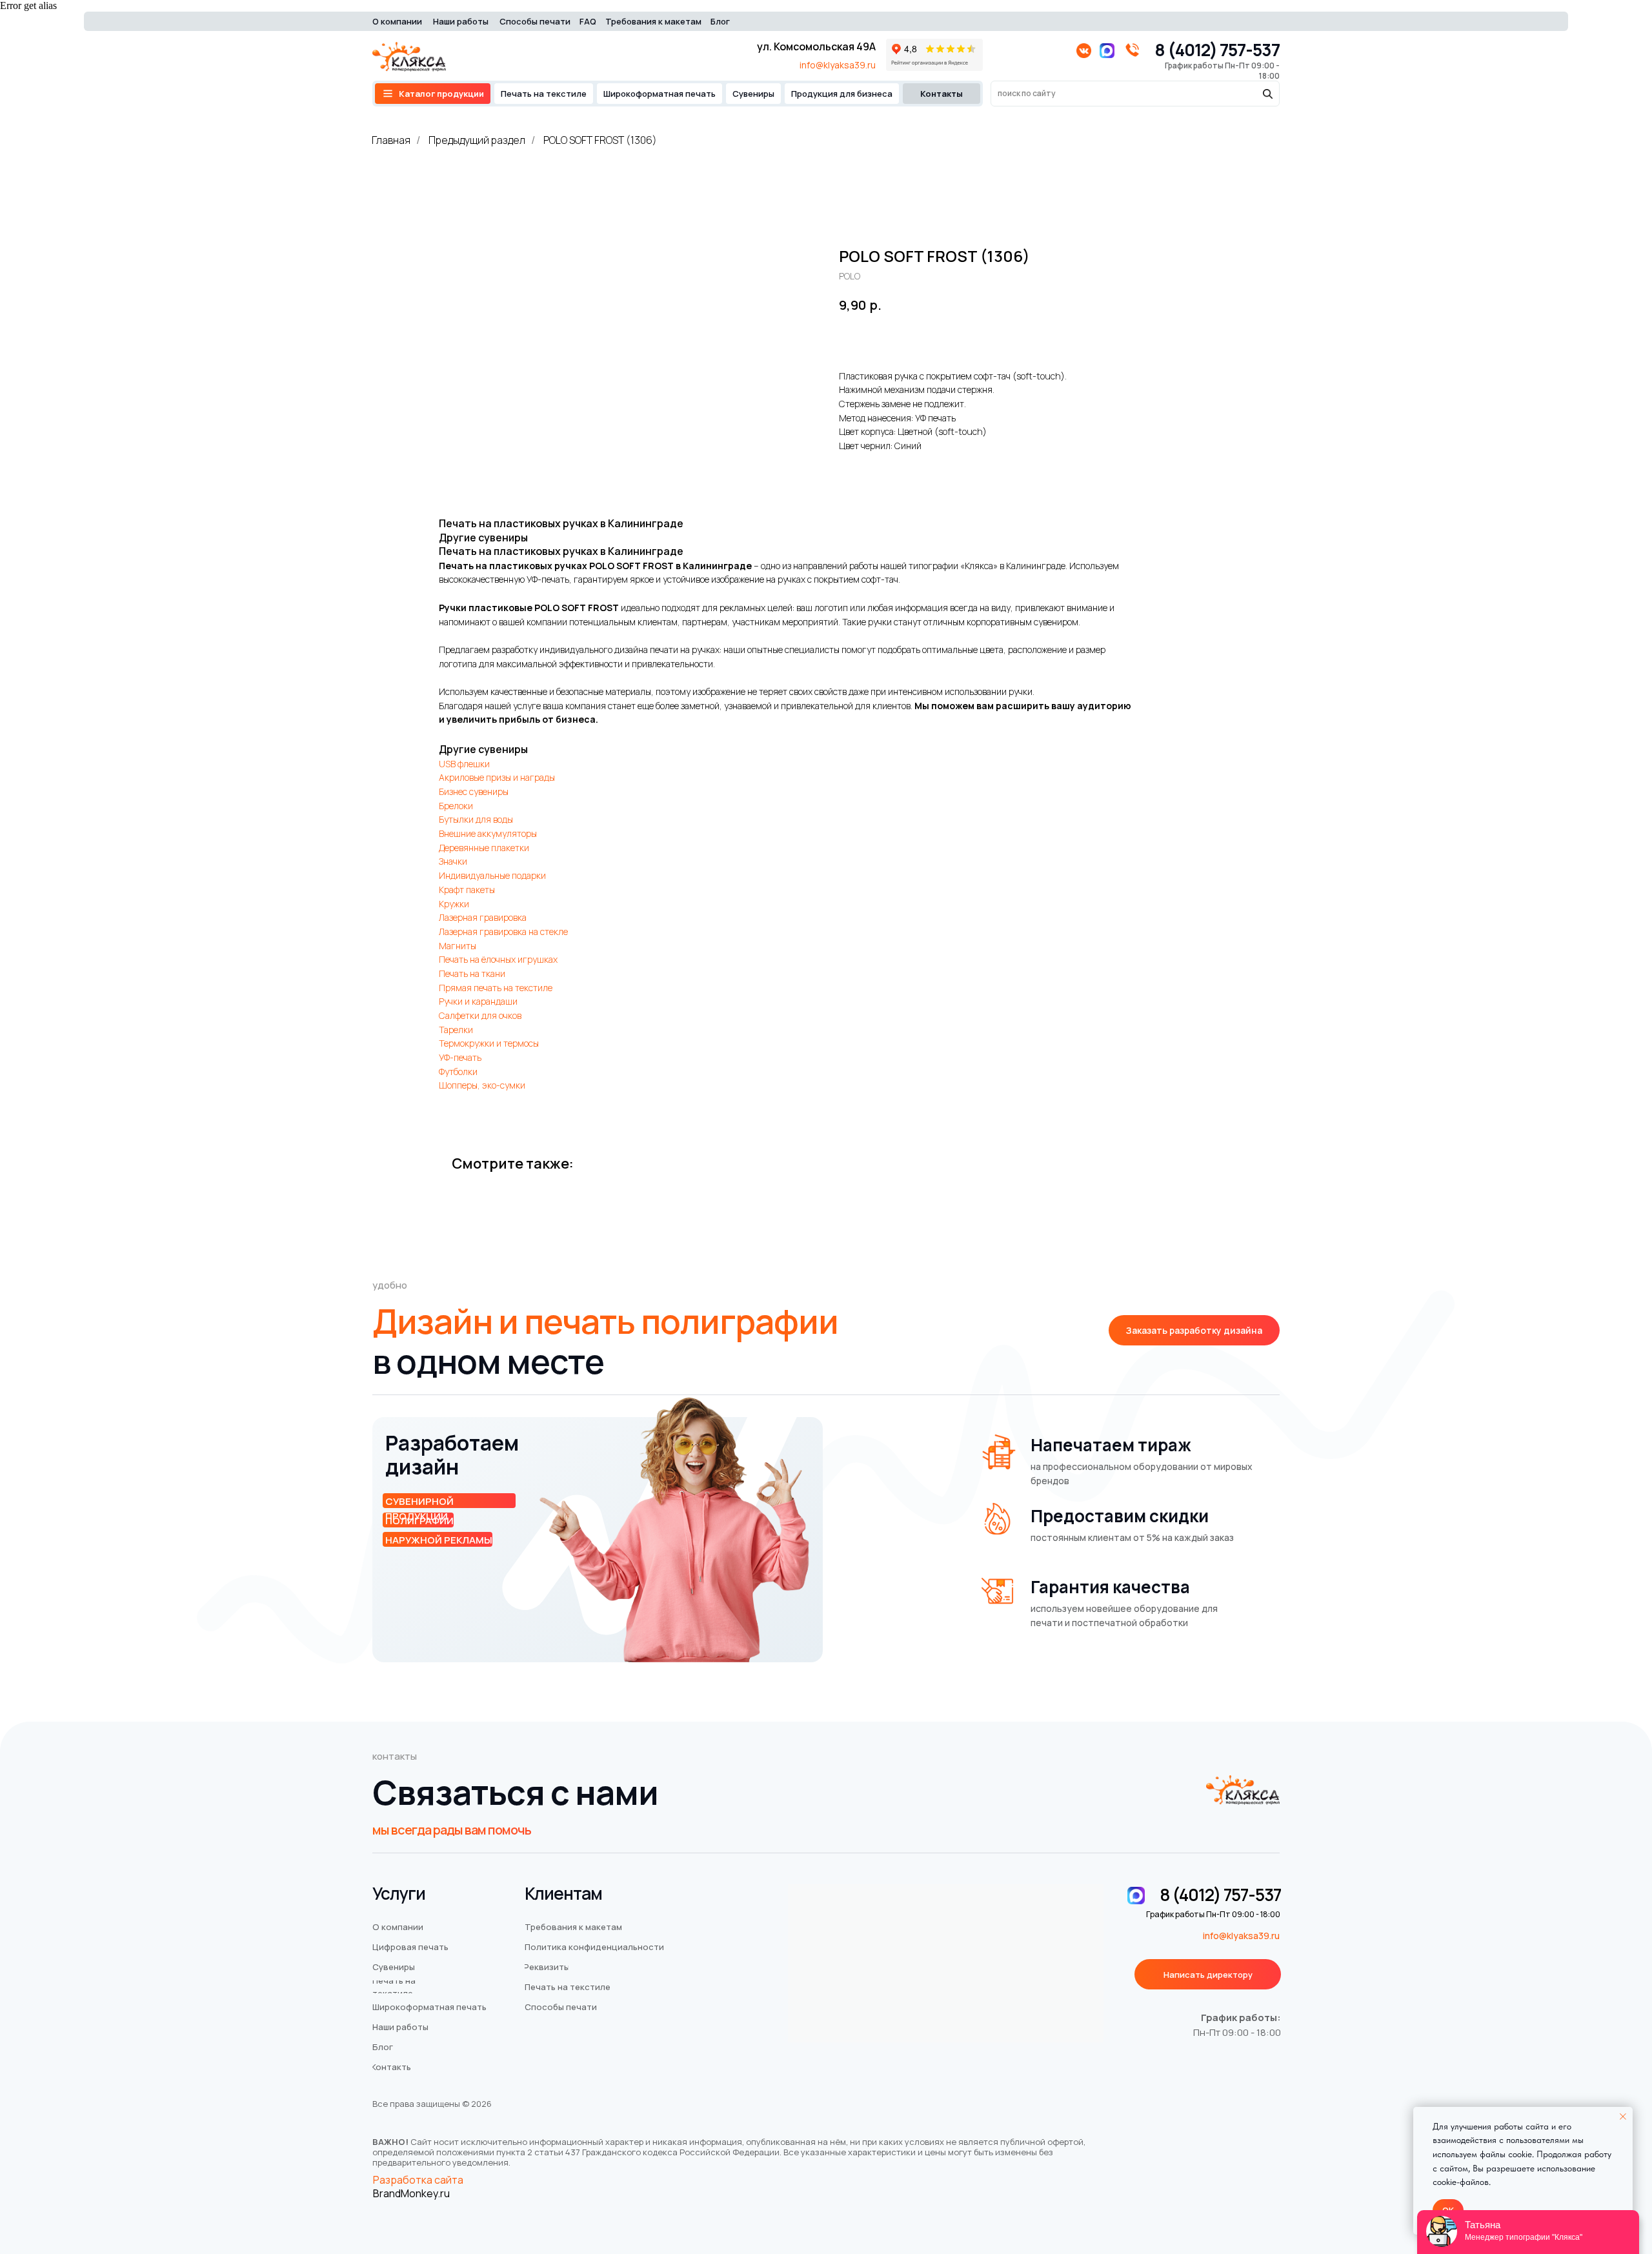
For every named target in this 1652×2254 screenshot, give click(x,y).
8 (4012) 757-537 (1217, 50)
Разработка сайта (418, 2180)
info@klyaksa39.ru (838, 65)
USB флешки (464, 764)
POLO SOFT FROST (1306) (600, 140)
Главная (391, 140)
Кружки (454, 904)
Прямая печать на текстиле (496, 988)
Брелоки (456, 806)
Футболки (458, 1072)
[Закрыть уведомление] (1623, 2117)
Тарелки (456, 1030)
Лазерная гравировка (483, 917)
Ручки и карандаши (478, 1001)
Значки (453, 861)
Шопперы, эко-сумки (482, 1085)
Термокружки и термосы (489, 1043)
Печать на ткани (472, 973)
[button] (1194, 1330)
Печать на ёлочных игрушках (498, 959)
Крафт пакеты (467, 890)
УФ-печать (460, 1057)
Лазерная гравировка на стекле (503, 931)
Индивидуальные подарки (492, 875)
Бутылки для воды (476, 819)
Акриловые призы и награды (497, 777)
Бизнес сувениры (474, 791)
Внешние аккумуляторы (488, 833)
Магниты (458, 946)
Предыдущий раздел (477, 140)
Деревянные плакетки (484, 848)
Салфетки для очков (480, 1015)
